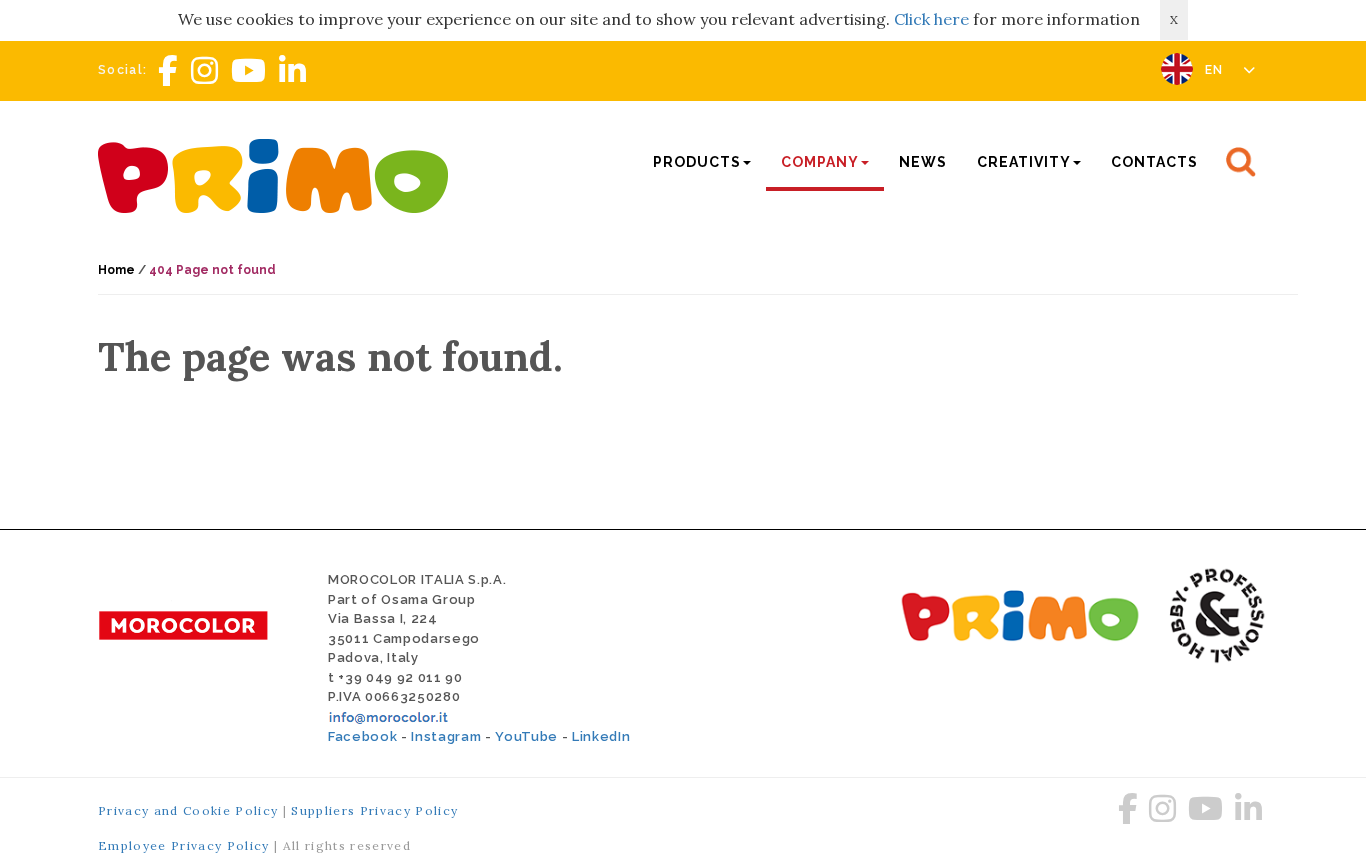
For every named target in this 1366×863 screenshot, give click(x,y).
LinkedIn (601, 736)
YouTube (526, 736)
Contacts (1154, 162)
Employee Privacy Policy (184, 845)
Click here (931, 19)
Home (116, 270)
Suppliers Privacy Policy (374, 810)
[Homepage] (278, 173)
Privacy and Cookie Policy (188, 810)
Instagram (446, 736)
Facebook (362, 736)
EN (1216, 70)
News (923, 162)
